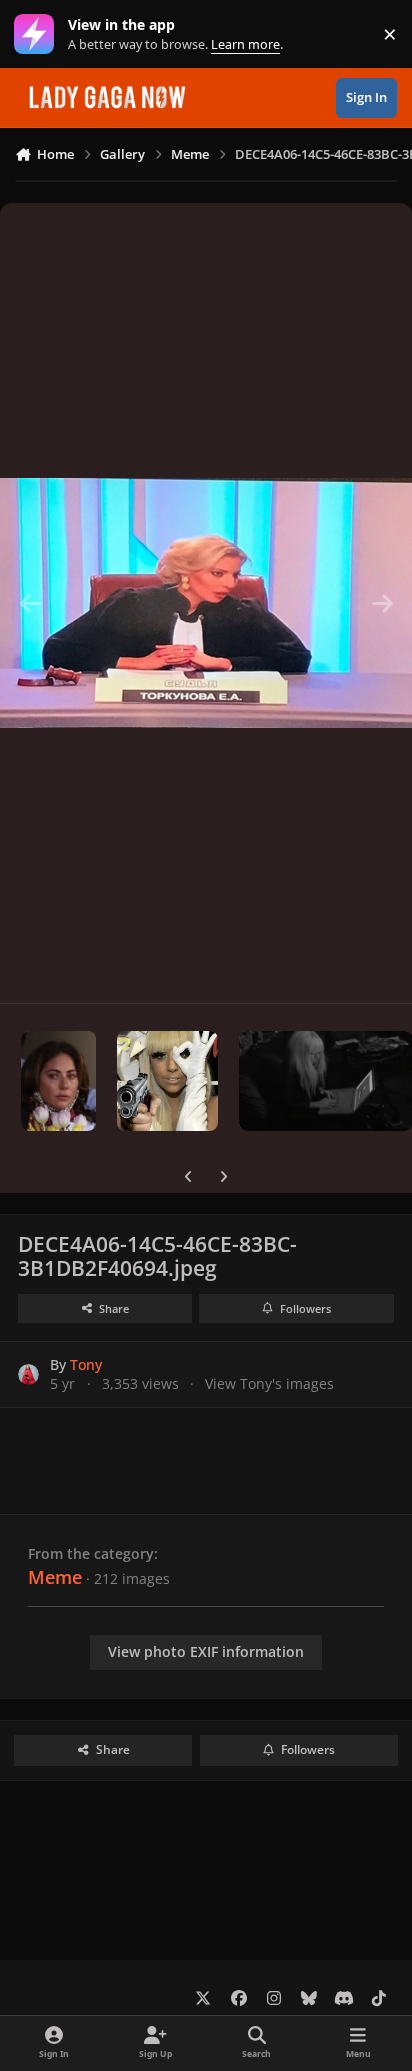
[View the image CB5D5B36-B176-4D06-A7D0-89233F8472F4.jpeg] (58, 1081)
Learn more (38, 34)
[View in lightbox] (206, 603)
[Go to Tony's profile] (28, 1374)
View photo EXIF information (206, 1651)
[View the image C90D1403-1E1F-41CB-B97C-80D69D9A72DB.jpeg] (167, 1081)
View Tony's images (269, 1383)
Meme (55, 1577)
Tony (86, 1364)
